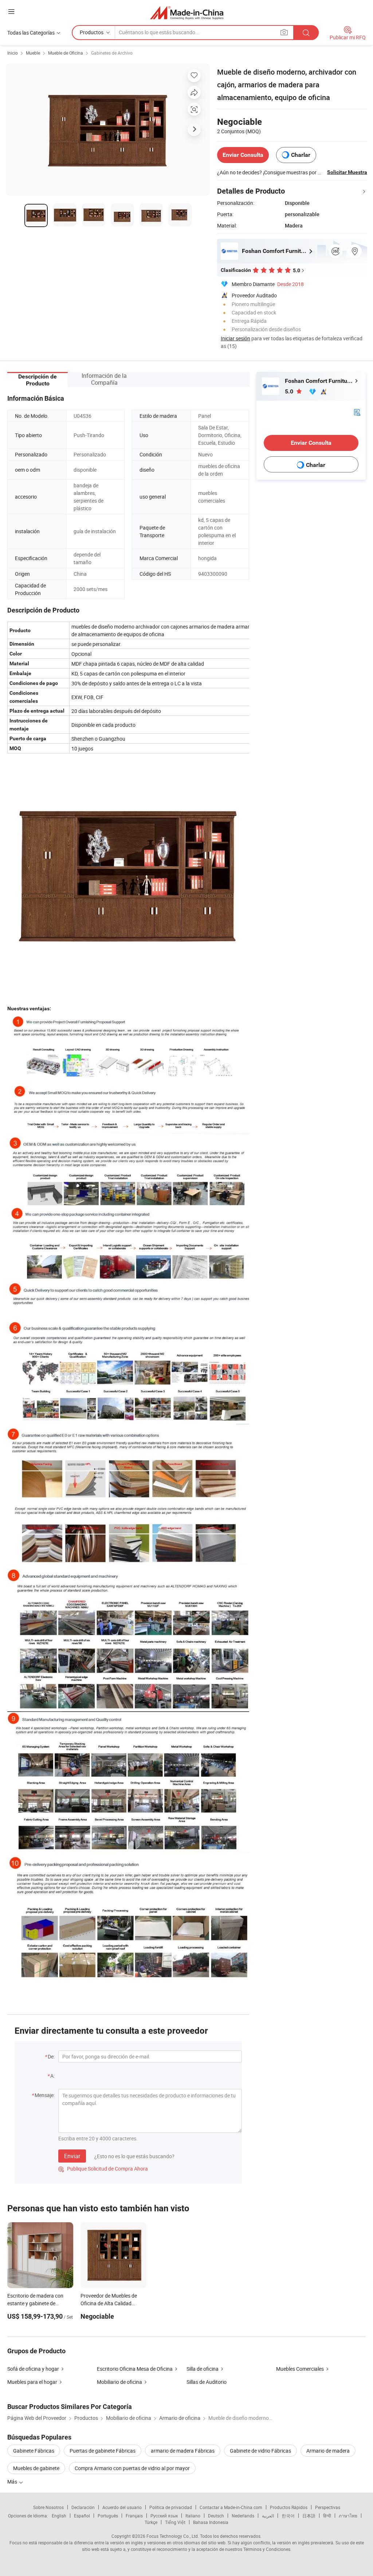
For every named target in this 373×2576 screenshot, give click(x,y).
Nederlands (243, 2516)
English (59, 2516)
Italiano (193, 2516)
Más (13, 2482)
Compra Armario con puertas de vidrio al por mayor (132, 2468)
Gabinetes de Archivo (112, 53)
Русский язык (164, 2516)
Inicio (13, 53)
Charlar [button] (301, 155)
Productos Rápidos (289, 2507)
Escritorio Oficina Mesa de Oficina (135, 2369)
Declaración (83, 2507)
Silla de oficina (203, 2369)
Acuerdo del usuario (122, 2507)
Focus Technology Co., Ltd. (173, 2536)
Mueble (33, 53)
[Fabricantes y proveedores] (187, 13)
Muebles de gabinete (36, 2468)
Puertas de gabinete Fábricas (103, 2451)
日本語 (309, 2516)
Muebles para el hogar (32, 2382)
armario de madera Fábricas (183, 2451)
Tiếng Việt (175, 2522)
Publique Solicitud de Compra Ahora (103, 2169)
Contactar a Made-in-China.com (231, 2507)
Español (82, 2516)
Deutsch (216, 2516)
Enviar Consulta (243, 155)
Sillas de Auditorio (207, 2382)
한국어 (288, 2516)
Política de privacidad (171, 2507)
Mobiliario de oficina (119, 2382)
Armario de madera (328, 2451)
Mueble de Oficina (66, 53)
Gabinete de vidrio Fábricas (260, 2451)
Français (134, 2516)
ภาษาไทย (348, 2516)
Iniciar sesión (235, 338)
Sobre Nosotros (48, 2507)
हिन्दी (327, 2516)
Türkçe (151, 2522)
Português (108, 2516)
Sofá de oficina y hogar (33, 2369)
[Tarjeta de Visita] (357, 412)
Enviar (72, 2156)
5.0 (290, 391)
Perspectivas (328, 2507)
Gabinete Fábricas (34, 2451)
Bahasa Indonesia (211, 2522)
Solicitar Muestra (347, 172)
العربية (268, 2516)
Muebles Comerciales (300, 2369)
